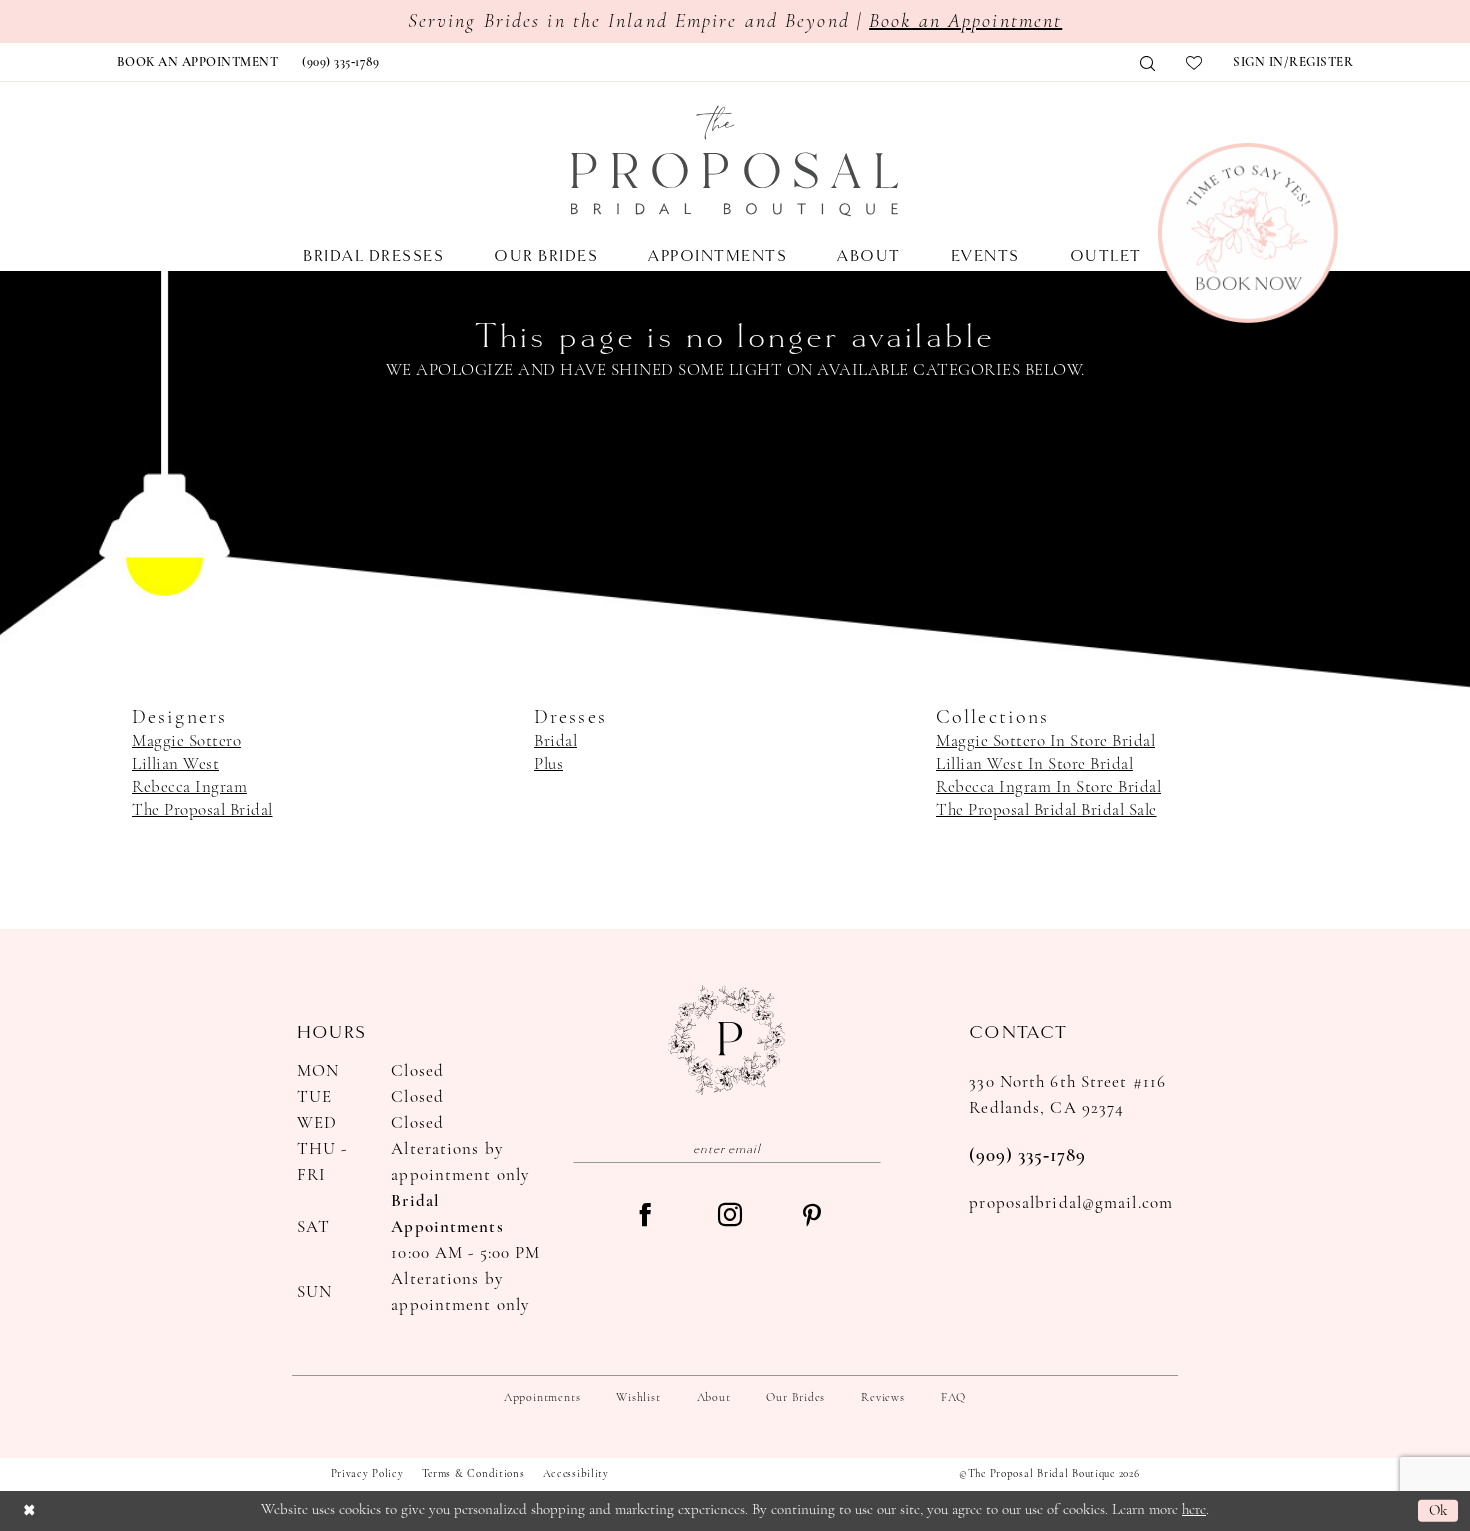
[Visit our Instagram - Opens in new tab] (730, 1217)
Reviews (882, 1398)
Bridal (555, 741)
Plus (548, 764)
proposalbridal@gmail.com (1071, 1203)
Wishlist (638, 1398)
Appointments (542, 1398)
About (714, 1398)
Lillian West (175, 764)
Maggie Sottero (186, 741)
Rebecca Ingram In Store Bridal (1048, 787)
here (1194, 1510)
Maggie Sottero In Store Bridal (1045, 741)
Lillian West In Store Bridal (1034, 764)
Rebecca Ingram (189, 787)
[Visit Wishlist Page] (1194, 63)
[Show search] (1148, 63)
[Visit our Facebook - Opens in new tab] (645, 1217)
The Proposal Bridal (202, 810)
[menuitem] (197, 63)
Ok (1438, 1510)
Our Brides (795, 1398)
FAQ (953, 1398)
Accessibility (576, 1474)
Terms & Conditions (473, 1474)
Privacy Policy (367, 1474)
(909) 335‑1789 (1027, 1156)
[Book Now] (1248, 233)
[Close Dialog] (29, 1510)
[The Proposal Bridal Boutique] (735, 161)
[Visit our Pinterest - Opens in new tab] (812, 1217)
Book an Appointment (965, 22)
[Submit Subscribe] (867, 1148)
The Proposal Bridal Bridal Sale (1046, 810)
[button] (1293, 63)
